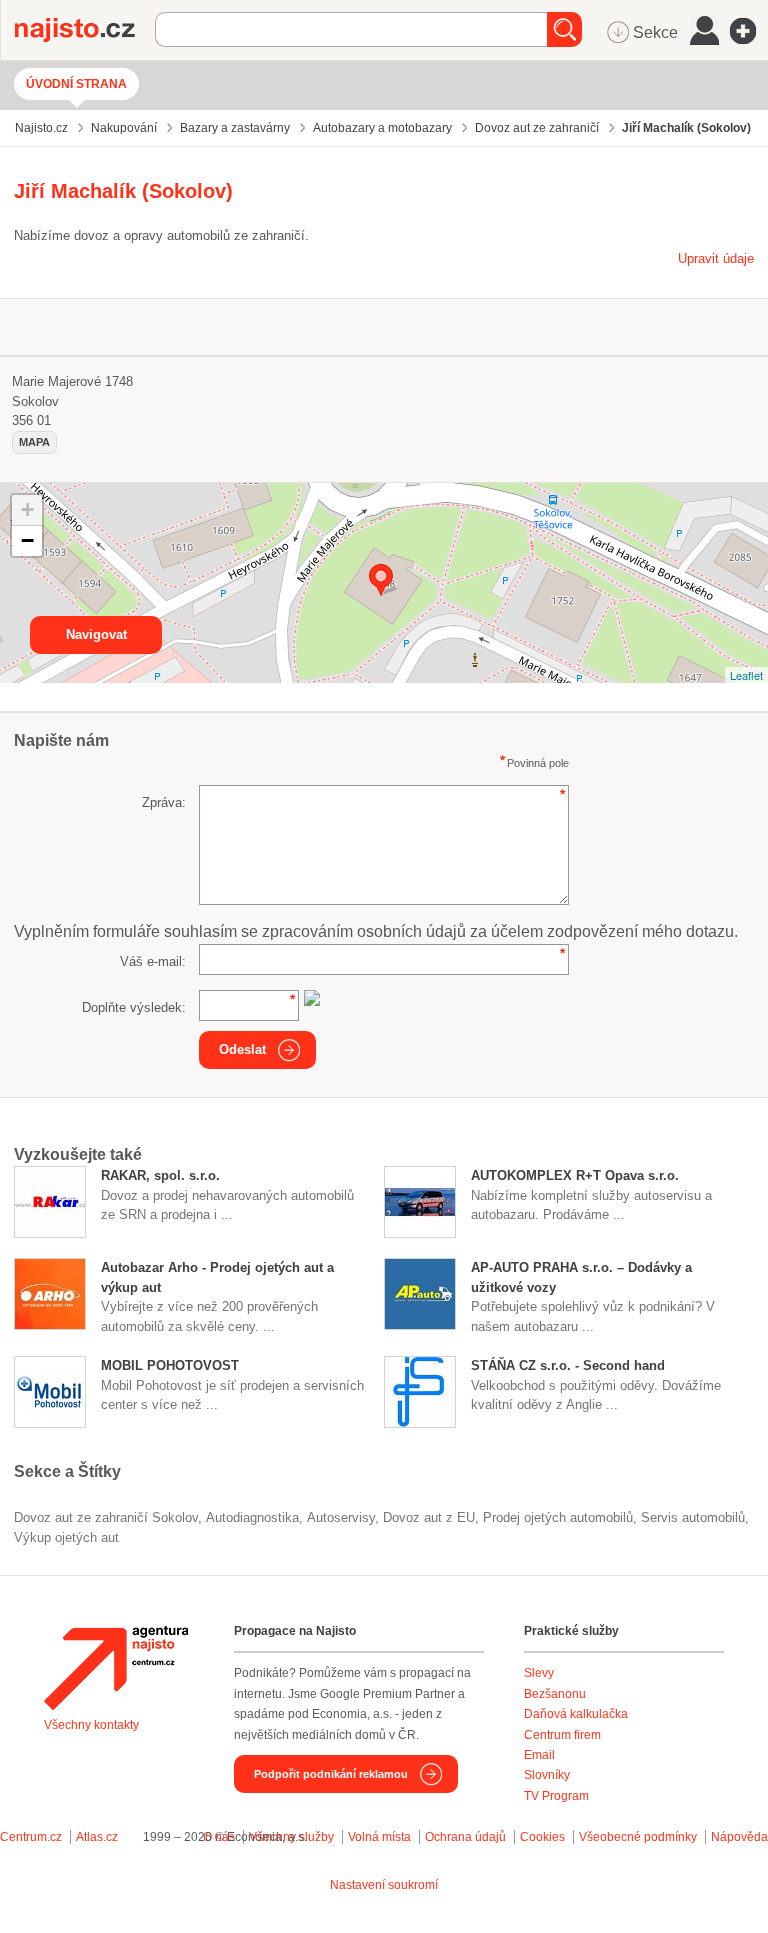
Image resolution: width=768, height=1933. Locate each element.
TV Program (556, 1796)
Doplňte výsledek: (134, 1007)
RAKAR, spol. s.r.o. (160, 1175)
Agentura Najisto (116, 1668)
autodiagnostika (252, 1517)
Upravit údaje (716, 258)
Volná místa (379, 1837)
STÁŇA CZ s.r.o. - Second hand (568, 1365)
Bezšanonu (555, 1694)
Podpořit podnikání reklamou (331, 1774)
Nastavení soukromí (384, 1885)
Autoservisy (341, 1517)
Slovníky (547, 1775)
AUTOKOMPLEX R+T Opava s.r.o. (575, 1175)
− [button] (27, 540)
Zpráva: (164, 802)
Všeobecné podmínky (638, 1837)
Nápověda (739, 1837)
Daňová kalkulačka (576, 1714)
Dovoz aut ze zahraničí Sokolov (106, 1517)
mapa (34, 442)
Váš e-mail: (153, 961)
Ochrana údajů (465, 1837)
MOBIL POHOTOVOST (170, 1365)
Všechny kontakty (91, 1725)
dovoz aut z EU (429, 1517)
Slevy (539, 1673)
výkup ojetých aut (66, 1537)
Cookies (542, 1837)
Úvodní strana (76, 84)
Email (539, 1755)
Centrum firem (562, 1735)
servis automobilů (693, 1517)
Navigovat (96, 634)
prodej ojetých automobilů (558, 1517)
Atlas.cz (97, 1837)
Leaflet (746, 675)
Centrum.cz (31, 1837)
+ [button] (27, 509)
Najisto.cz (85, 30)
